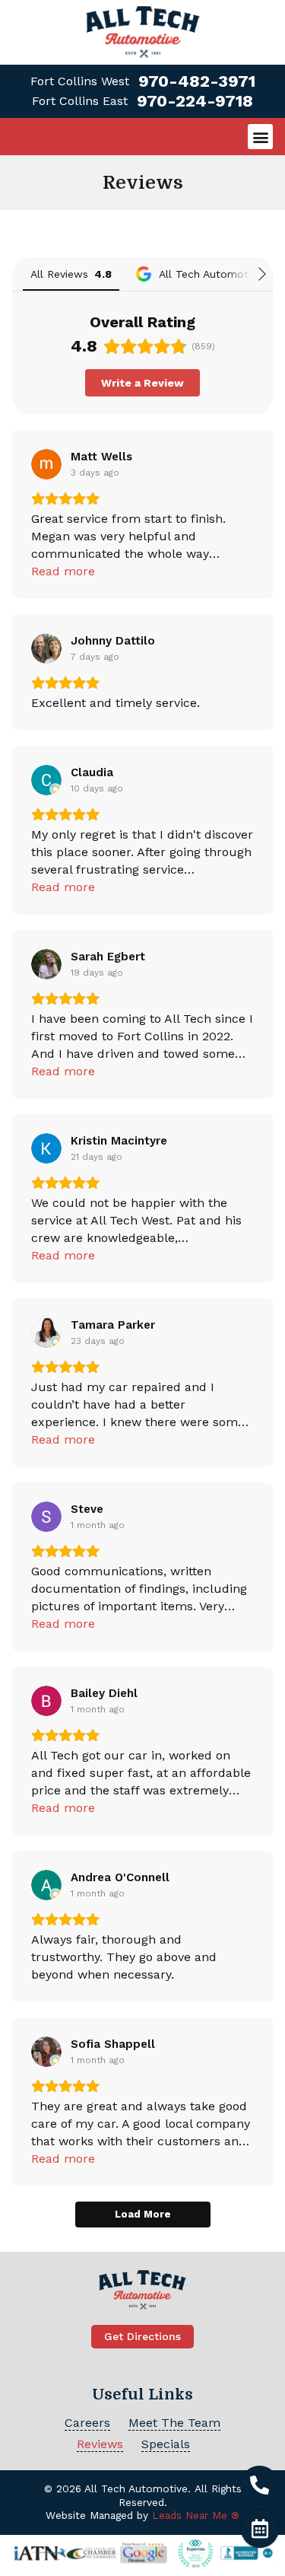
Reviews (100, 2444)
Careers (87, 2423)
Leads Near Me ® (196, 2515)
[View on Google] (46, 464)
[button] (260, 137)
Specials (166, 2444)
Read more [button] (63, 571)
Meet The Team (174, 2423)
